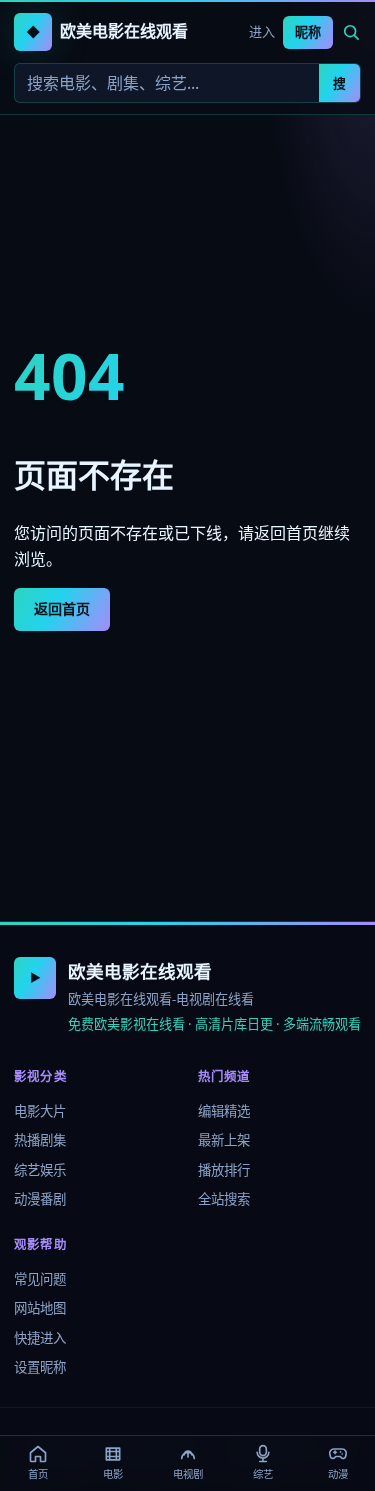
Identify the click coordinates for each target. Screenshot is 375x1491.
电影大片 (40, 1111)
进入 (262, 32)
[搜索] (351, 32)
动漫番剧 (40, 1199)
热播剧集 (40, 1140)
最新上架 (224, 1140)
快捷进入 (40, 1338)
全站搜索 (224, 1199)
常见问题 (40, 1279)
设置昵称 (40, 1367)
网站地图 (40, 1308)
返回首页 (62, 608)
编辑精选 (224, 1111)
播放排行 (224, 1170)
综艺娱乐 (40, 1170)
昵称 (308, 32)
